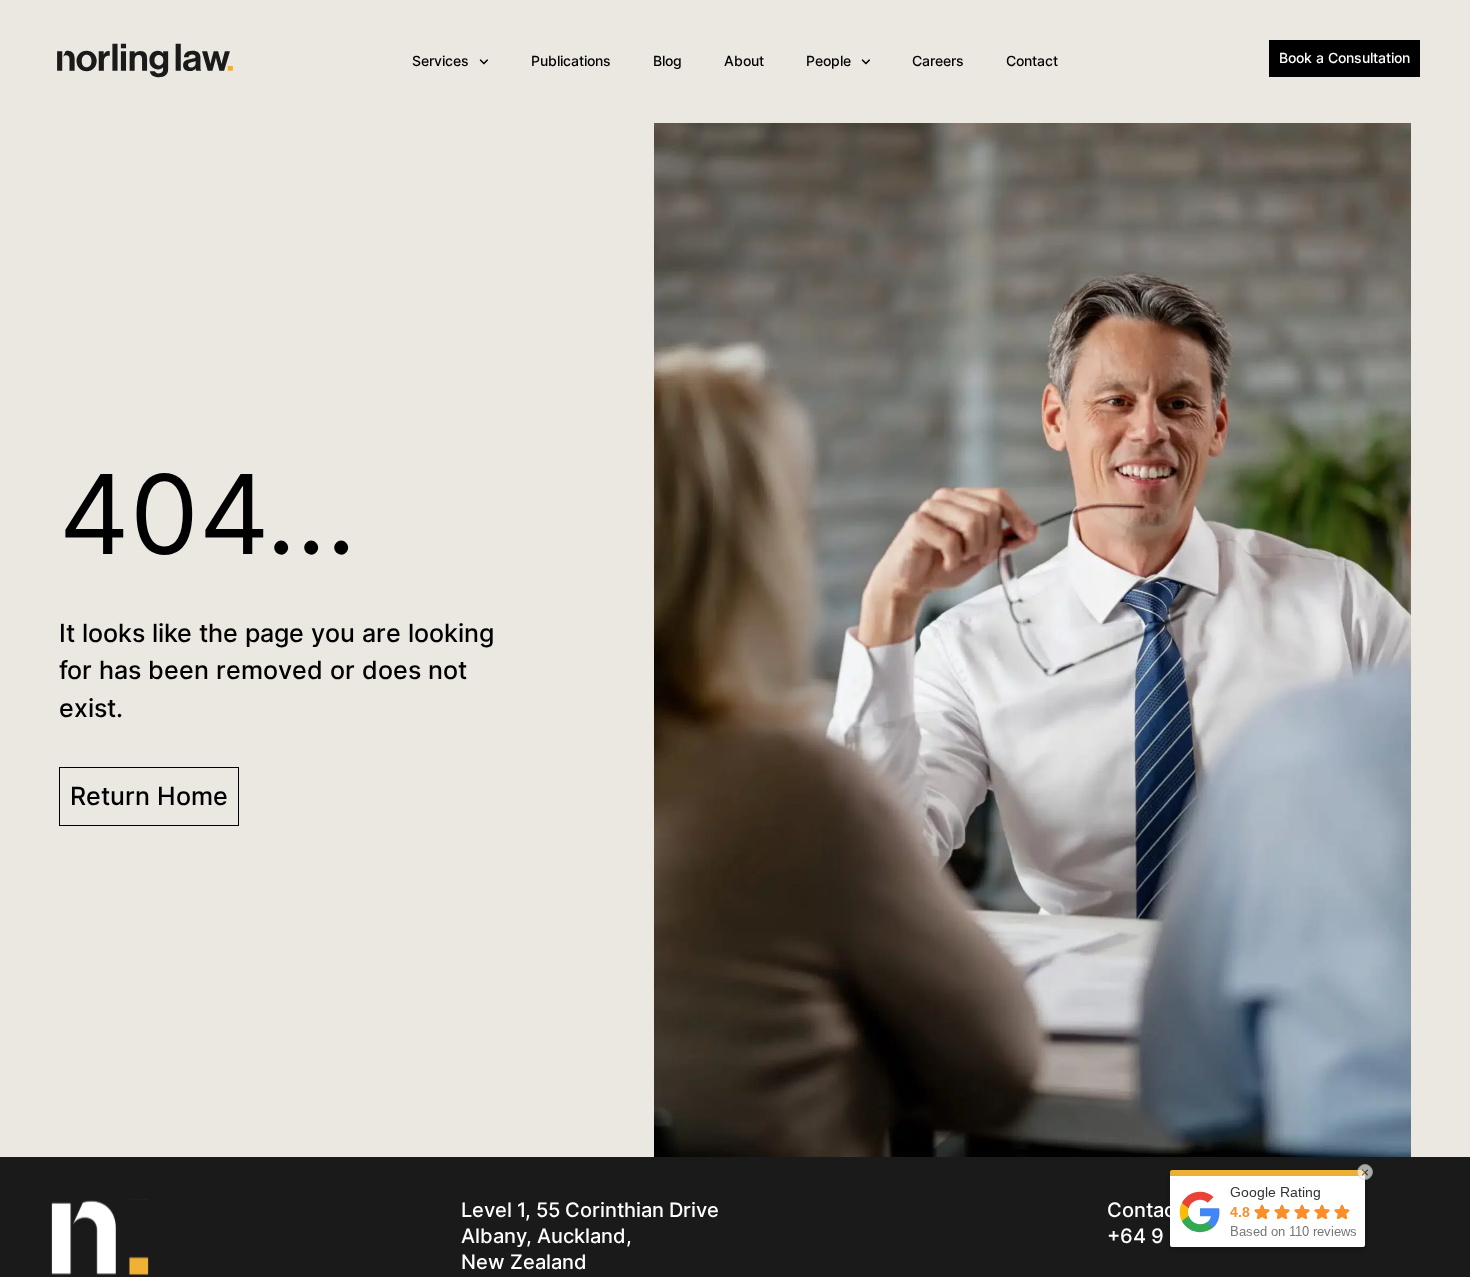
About (744, 60)
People (828, 60)
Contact (1032, 60)
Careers (938, 60)
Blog (667, 60)
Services (440, 60)
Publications (571, 60)
